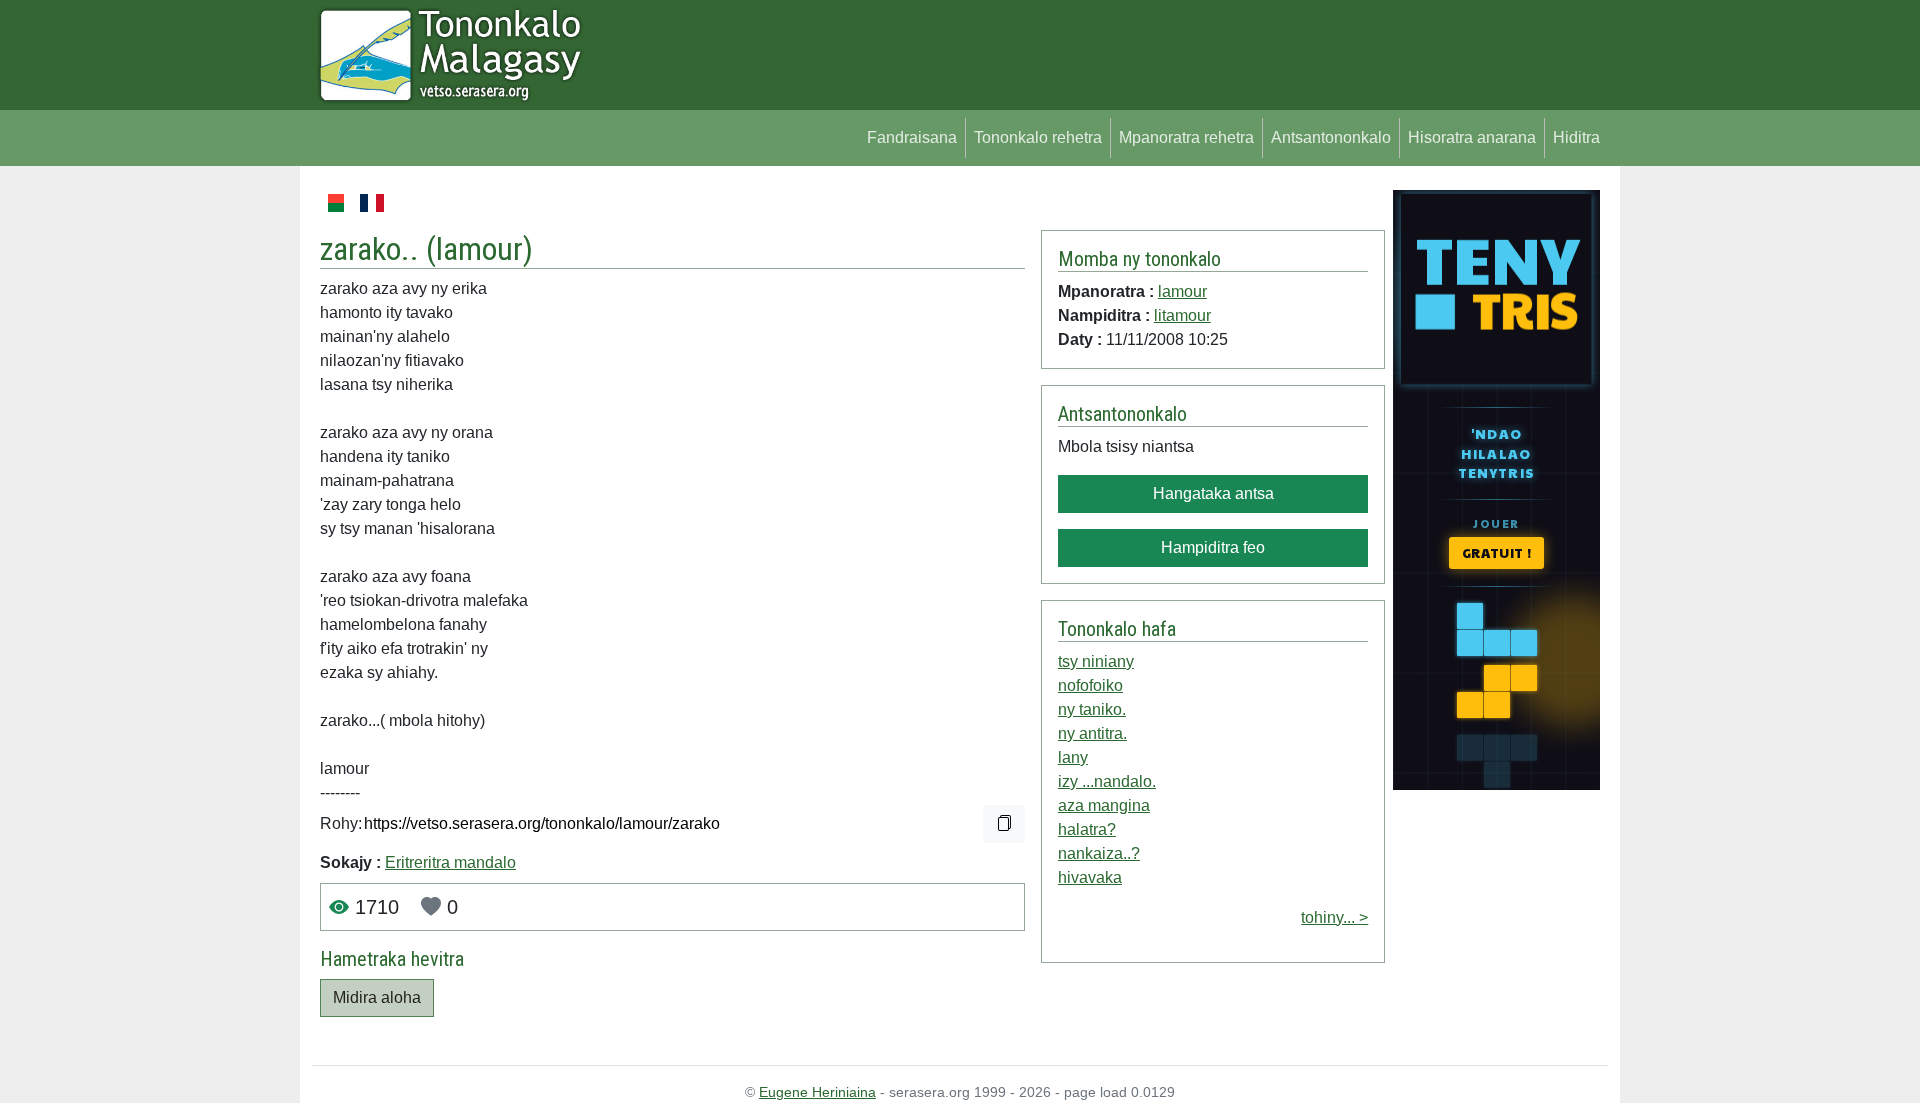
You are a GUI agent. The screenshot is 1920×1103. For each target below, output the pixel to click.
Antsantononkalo (1331, 137)
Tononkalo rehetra (1038, 137)
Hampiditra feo (1213, 547)
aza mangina (1104, 805)
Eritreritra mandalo (450, 862)
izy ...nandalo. (1107, 781)
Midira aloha (377, 997)
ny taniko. (1092, 709)
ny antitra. (1092, 733)
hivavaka (1090, 877)
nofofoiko (1090, 685)
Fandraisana (912, 137)
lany (1073, 757)
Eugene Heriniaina (817, 1092)
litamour (1182, 315)
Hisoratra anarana (1472, 137)
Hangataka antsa (1213, 493)
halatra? (1087, 829)
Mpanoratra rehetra (1186, 137)
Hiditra (1576, 137)
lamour (479, 249)
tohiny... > (1334, 917)
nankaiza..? (1099, 853)
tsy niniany (1096, 661)
